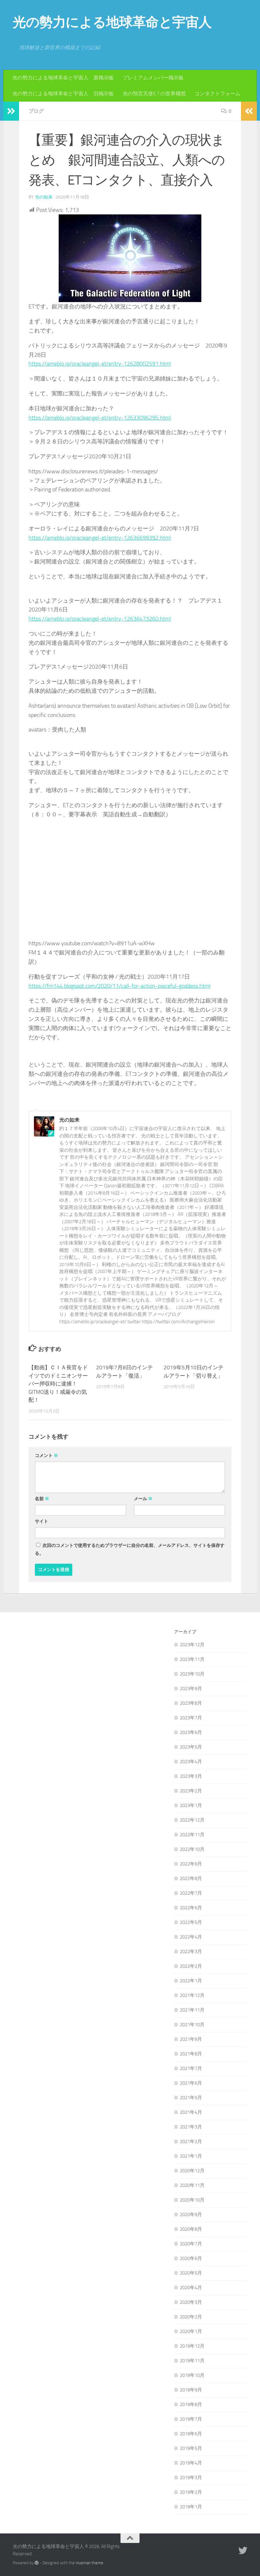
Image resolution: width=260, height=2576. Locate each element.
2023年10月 (192, 1674)
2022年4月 (191, 1937)
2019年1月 (191, 2507)
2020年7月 (191, 2244)
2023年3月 (191, 1776)
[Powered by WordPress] (37, 2563)
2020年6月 (191, 2258)
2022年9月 (191, 1864)
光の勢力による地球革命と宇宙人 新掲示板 (63, 78)
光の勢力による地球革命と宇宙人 (112, 22)
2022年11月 (192, 1835)
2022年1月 (191, 1981)
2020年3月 (191, 2302)
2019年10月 (192, 2375)
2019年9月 (191, 2390)
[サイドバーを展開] (11, 111)
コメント (46, 1456)
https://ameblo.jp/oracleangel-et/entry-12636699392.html (100, 538)
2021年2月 (191, 2141)
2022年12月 (192, 1820)
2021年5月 (191, 2098)
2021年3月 (191, 2127)
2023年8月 (191, 1703)
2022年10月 (192, 1849)
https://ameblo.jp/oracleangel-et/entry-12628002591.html (100, 364)
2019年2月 (191, 2492)
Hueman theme (90, 2563)
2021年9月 (191, 2039)
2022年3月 (191, 1952)
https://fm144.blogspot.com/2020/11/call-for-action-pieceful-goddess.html (120, 986)
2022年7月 (191, 1893)
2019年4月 (191, 2463)
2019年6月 (191, 2434)
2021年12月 (192, 1995)
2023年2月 (191, 1791)
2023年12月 (192, 1645)
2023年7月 (191, 1718)
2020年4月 (191, 2288)
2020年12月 (192, 2171)
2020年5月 (191, 2273)
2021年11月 (192, 2010)
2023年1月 (191, 1805)
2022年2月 (191, 1966)
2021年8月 (191, 2054)
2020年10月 (192, 2200)
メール (143, 1499)
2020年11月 (192, 2185)
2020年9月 (191, 2215)
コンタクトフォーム (218, 94)
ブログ (36, 111)
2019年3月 (191, 2478)
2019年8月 (191, 2404)
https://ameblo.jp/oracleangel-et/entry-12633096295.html (100, 418)
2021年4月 (191, 2112)
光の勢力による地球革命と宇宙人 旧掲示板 (63, 94)
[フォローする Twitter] (243, 2551)
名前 (42, 1499)
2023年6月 (191, 1732)
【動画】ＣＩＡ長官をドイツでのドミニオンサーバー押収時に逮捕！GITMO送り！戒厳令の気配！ (58, 1384)
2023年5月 (191, 1747)
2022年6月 (191, 1908)
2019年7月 (191, 2419)
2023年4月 (191, 1762)
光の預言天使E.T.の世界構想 (154, 94)
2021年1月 (191, 2156)
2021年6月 (191, 2083)
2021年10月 (192, 2025)
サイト (42, 1521)
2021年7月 (191, 2068)
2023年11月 (192, 1659)
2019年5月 (191, 2448)
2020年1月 (191, 2331)
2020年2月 (191, 2317)
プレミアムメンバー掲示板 (153, 78)
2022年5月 (191, 1922)
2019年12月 (192, 2346)
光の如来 (44, 197)
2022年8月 (191, 1878)
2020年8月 (191, 2229)
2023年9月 (191, 1689)
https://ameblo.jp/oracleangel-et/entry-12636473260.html (100, 619)
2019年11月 (192, 2361)
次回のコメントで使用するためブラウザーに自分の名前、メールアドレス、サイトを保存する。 (130, 1549)
